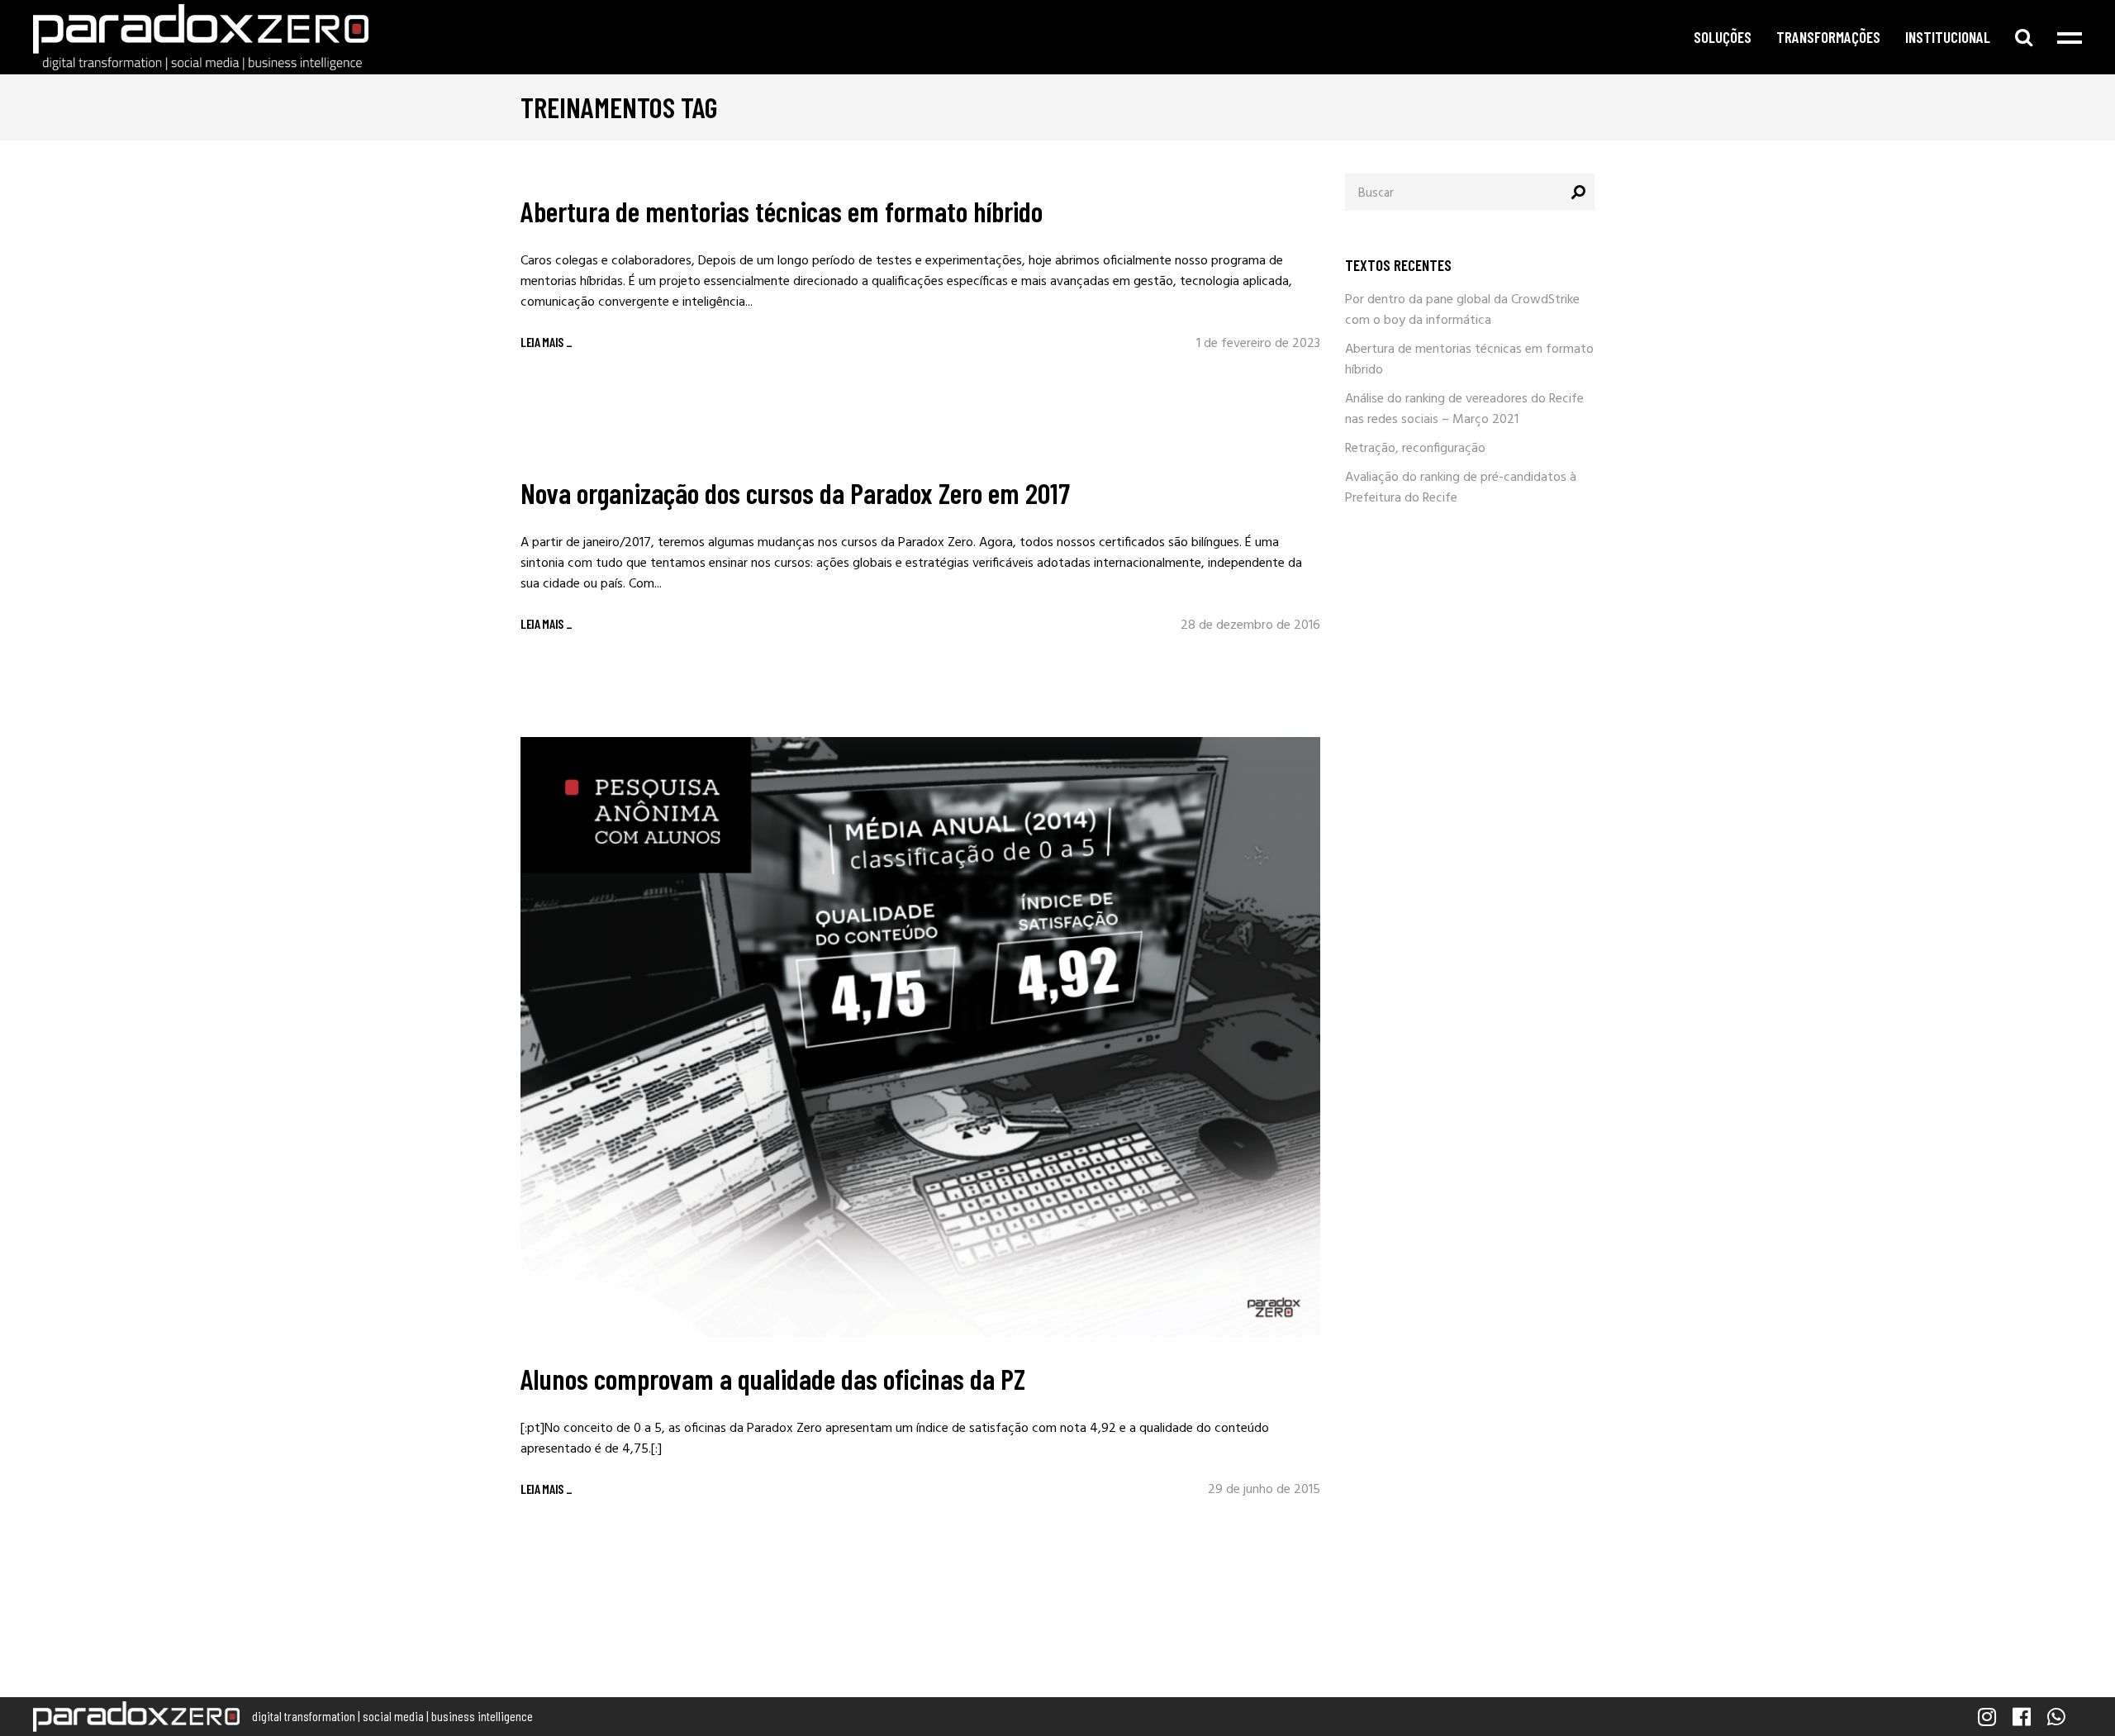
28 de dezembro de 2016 (1250, 625)
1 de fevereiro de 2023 (1258, 344)
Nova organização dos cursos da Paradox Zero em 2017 (795, 492)
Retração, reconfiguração (1415, 449)
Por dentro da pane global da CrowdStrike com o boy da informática (1462, 310)
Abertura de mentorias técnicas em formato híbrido (782, 211)
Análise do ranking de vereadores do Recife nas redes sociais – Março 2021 (1464, 409)
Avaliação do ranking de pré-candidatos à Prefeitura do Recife (1461, 488)
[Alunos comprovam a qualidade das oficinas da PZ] (920, 1037)
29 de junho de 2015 (1264, 1490)
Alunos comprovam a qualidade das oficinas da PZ (773, 1378)
